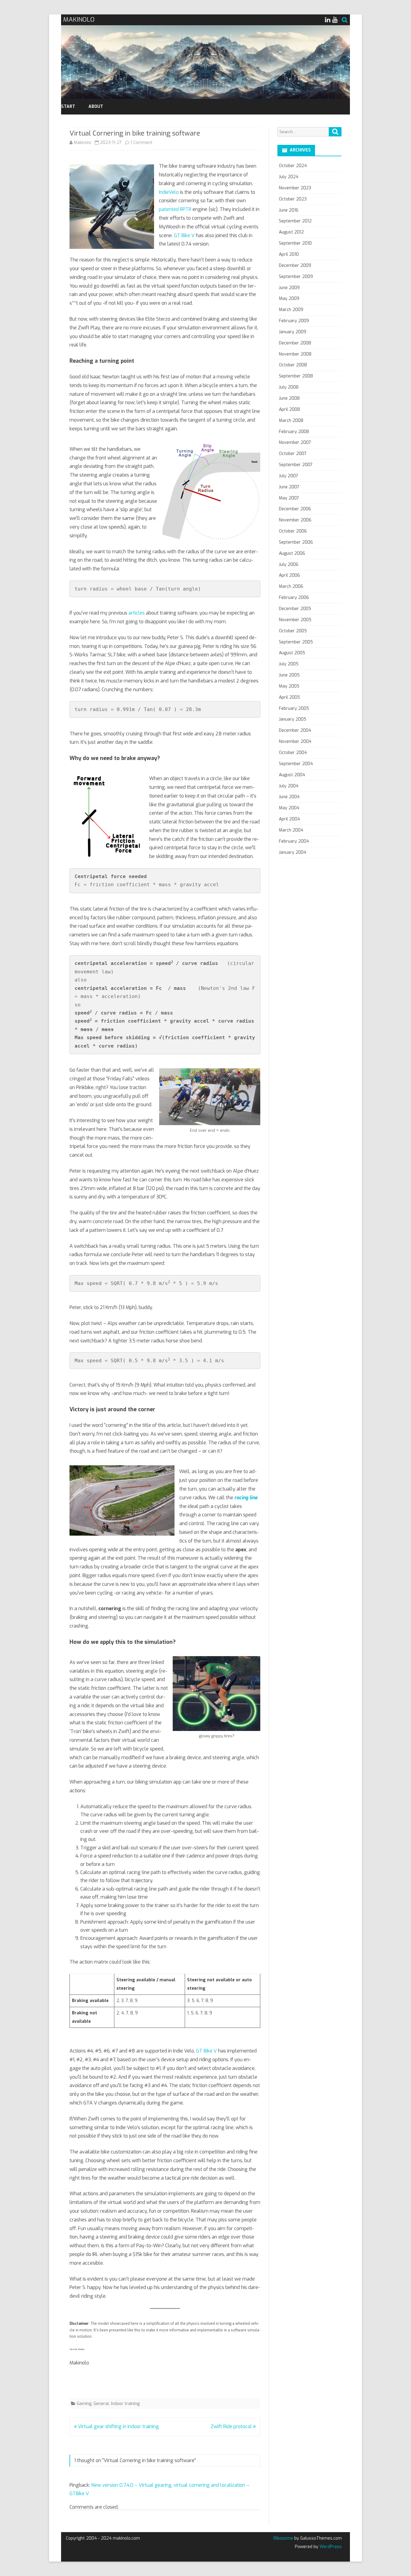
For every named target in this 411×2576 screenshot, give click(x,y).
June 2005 (289, 675)
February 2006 (294, 598)
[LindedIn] (328, 20)
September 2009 (296, 277)
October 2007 (293, 454)
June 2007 (289, 487)
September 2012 (295, 221)
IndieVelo (169, 192)
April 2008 (289, 409)
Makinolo (82, 143)
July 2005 (289, 664)
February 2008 (294, 432)
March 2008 (291, 421)
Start (68, 107)
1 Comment (142, 143)
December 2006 (295, 509)
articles (137, 613)
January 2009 (293, 332)
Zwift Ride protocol (232, 2426)
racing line (246, 1498)
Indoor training (125, 2404)
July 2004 (289, 786)
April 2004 (289, 819)
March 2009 (291, 310)
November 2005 (295, 620)
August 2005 (292, 653)
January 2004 (293, 852)
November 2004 (295, 742)
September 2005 (296, 642)
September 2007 (296, 465)
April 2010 (289, 254)
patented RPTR (176, 209)
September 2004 (296, 764)
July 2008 (289, 387)
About (96, 107)
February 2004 (294, 841)
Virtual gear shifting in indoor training (118, 2426)
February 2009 (294, 321)
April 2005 (289, 697)
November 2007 (295, 443)
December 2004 (295, 730)
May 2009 (289, 299)
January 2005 (293, 719)
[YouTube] (335, 20)
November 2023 (295, 188)
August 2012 (291, 232)
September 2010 (295, 243)
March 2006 (291, 586)
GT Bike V (184, 235)
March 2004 (291, 830)
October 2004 (293, 753)
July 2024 (289, 177)
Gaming (84, 2404)
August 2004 (292, 775)
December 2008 (295, 343)
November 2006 (295, 520)
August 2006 (292, 553)
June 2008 (289, 398)
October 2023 (293, 199)
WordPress (330, 2547)
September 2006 (296, 542)
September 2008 (296, 376)
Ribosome (283, 2538)
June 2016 (289, 210)
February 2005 (294, 708)
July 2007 (289, 476)
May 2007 (289, 498)
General (101, 2404)
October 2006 (293, 531)
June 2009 (289, 288)
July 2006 (289, 565)
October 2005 (293, 631)
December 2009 (295, 266)
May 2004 (289, 808)
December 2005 (295, 609)
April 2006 (289, 575)
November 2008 (295, 354)
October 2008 (293, 365)
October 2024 (293, 166)
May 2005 (289, 686)
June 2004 (289, 797)
